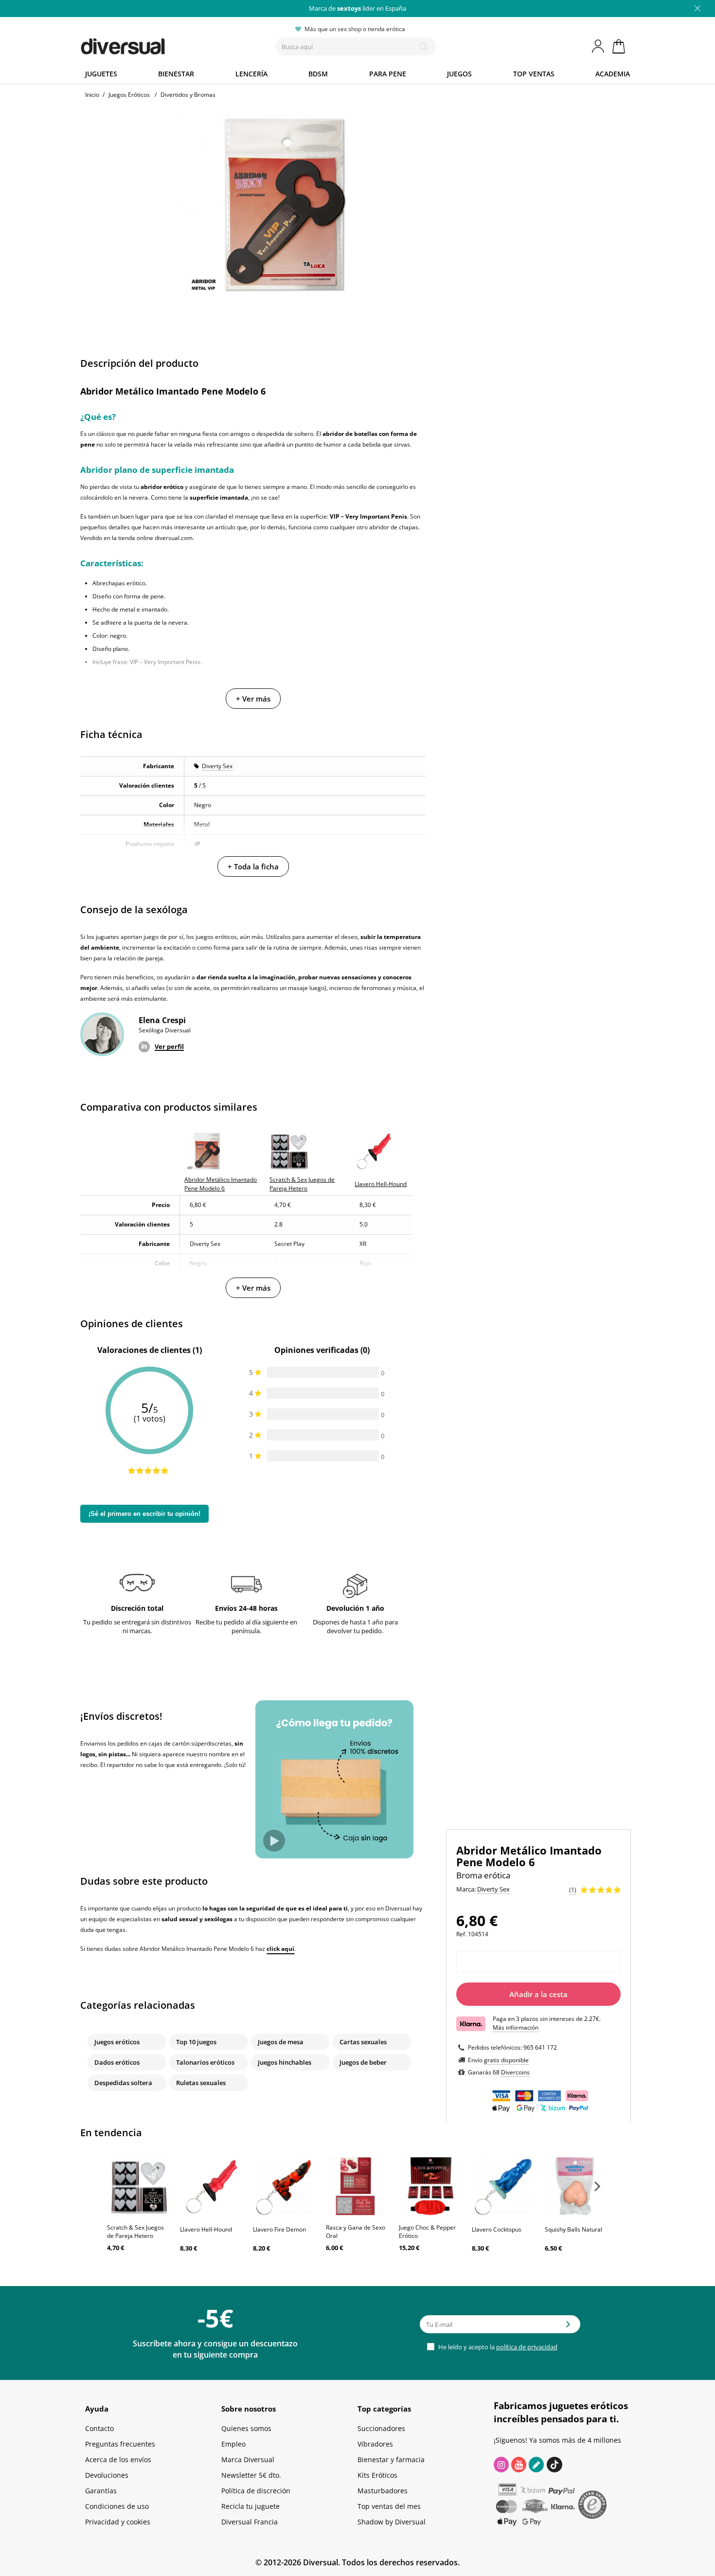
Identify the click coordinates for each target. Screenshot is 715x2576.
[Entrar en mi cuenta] (599, 46)
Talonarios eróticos (205, 2062)
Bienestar (176, 74)
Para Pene (388, 74)
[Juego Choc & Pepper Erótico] (430, 2186)
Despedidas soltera (123, 2083)
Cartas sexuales (363, 2042)
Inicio (92, 95)
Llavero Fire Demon (279, 2229)
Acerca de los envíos (118, 2459)
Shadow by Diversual (392, 2522)
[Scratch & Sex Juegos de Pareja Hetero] (139, 2186)
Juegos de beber (363, 2062)
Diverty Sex (217, 766)
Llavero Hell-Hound (206, 2229)
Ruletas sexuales (201, 2083)
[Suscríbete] (568, 2327)
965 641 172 (540, 2047)
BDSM (318, 74)
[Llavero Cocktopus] (503, 2186)
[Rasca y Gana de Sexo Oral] (357, 2186)
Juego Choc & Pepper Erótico (427, 2232)
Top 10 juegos (196, 2042)
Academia (613, 74)
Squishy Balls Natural (573, 2229)
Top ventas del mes (389, 2506)
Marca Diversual (248, 2459)
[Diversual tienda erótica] (158, 44)
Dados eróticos (117, 2062)
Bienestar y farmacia (391, 2459)
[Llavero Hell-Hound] (212, 2186)
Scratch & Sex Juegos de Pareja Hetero (135, 2232)
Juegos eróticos (117, 2042)
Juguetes (101, 74)
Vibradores (375, 2444)
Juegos (459, 74)
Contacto (99, 2428)
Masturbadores (383, 2491)
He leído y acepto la (497, 2347)
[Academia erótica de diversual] (536, 2465)
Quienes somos (246, 2428)
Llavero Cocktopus (497, 2229)
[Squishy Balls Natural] (576, 2186)
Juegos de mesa (281, 2042)
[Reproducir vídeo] (274, 1841)
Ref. (461, 1934)
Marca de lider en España (357, 8)
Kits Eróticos (377, 2475)
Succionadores (381, 2428)
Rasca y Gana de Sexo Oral (356, 2232)
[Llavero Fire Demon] (285, 2186)
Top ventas (534, 74)
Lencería (251, 74)
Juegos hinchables (285, 2062)
